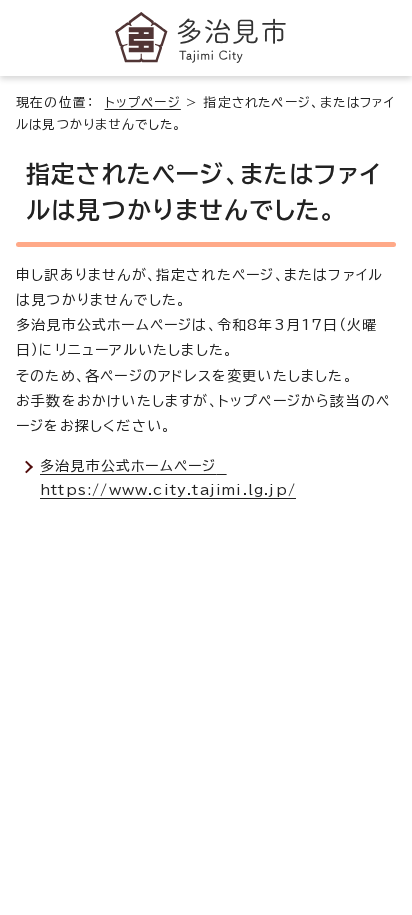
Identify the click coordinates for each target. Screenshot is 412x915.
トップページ (143, 102)
